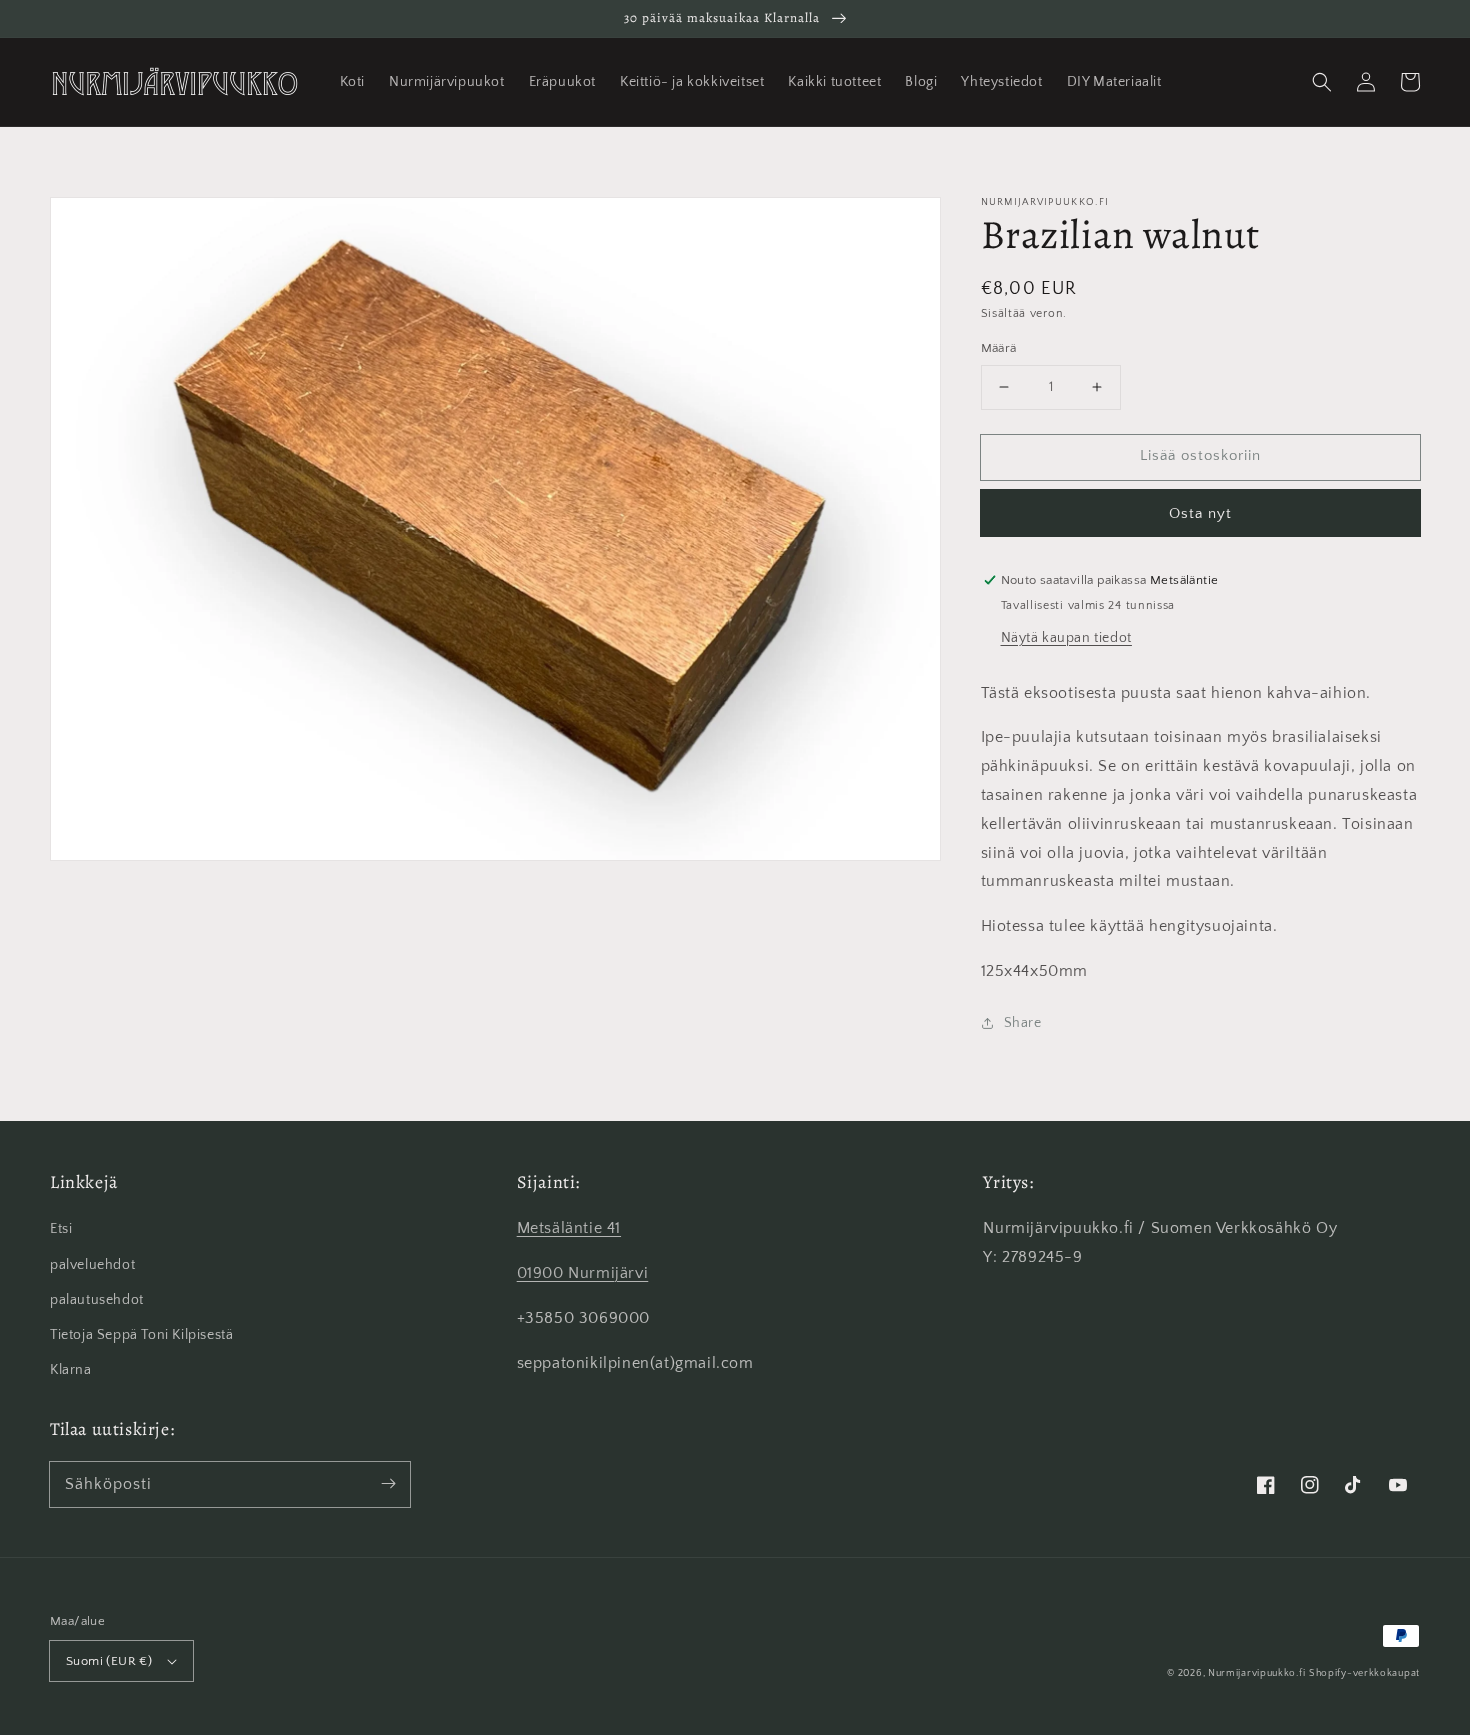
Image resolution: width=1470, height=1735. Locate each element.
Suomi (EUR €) (109, 1661)
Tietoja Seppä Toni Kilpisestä (141, 1335)
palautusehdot (97, 1300)
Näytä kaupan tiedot (1066, 638)
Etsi (61, 1229)
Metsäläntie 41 (569, 1228)
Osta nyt (1200, 513)
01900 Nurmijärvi (583, 1273)
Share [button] (1023, 1023)
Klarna (71, 1370)
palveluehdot (92, 1265)
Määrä (999, 348)
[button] (1322, 82)
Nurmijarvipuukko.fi (1256, 1673)
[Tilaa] (388, 1484)
